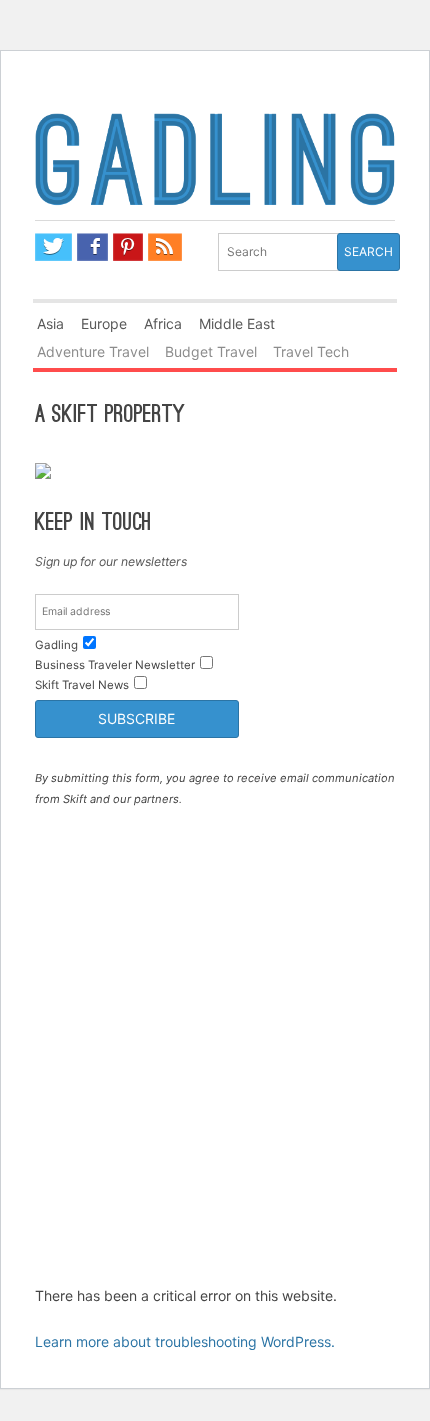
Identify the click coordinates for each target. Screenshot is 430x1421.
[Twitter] (54, 247)
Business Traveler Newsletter (115, 665)
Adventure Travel (93, 351)
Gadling (215, 163)
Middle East (237, 323)
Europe (104, 323)
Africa (163, 323)
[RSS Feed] (165, 247)
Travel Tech (311, 351)
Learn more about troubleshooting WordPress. (185, 1341)
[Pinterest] (128, 247)
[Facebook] (92, 247)
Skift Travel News (82, 685)
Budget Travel (211, 351)
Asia (50, 323)
